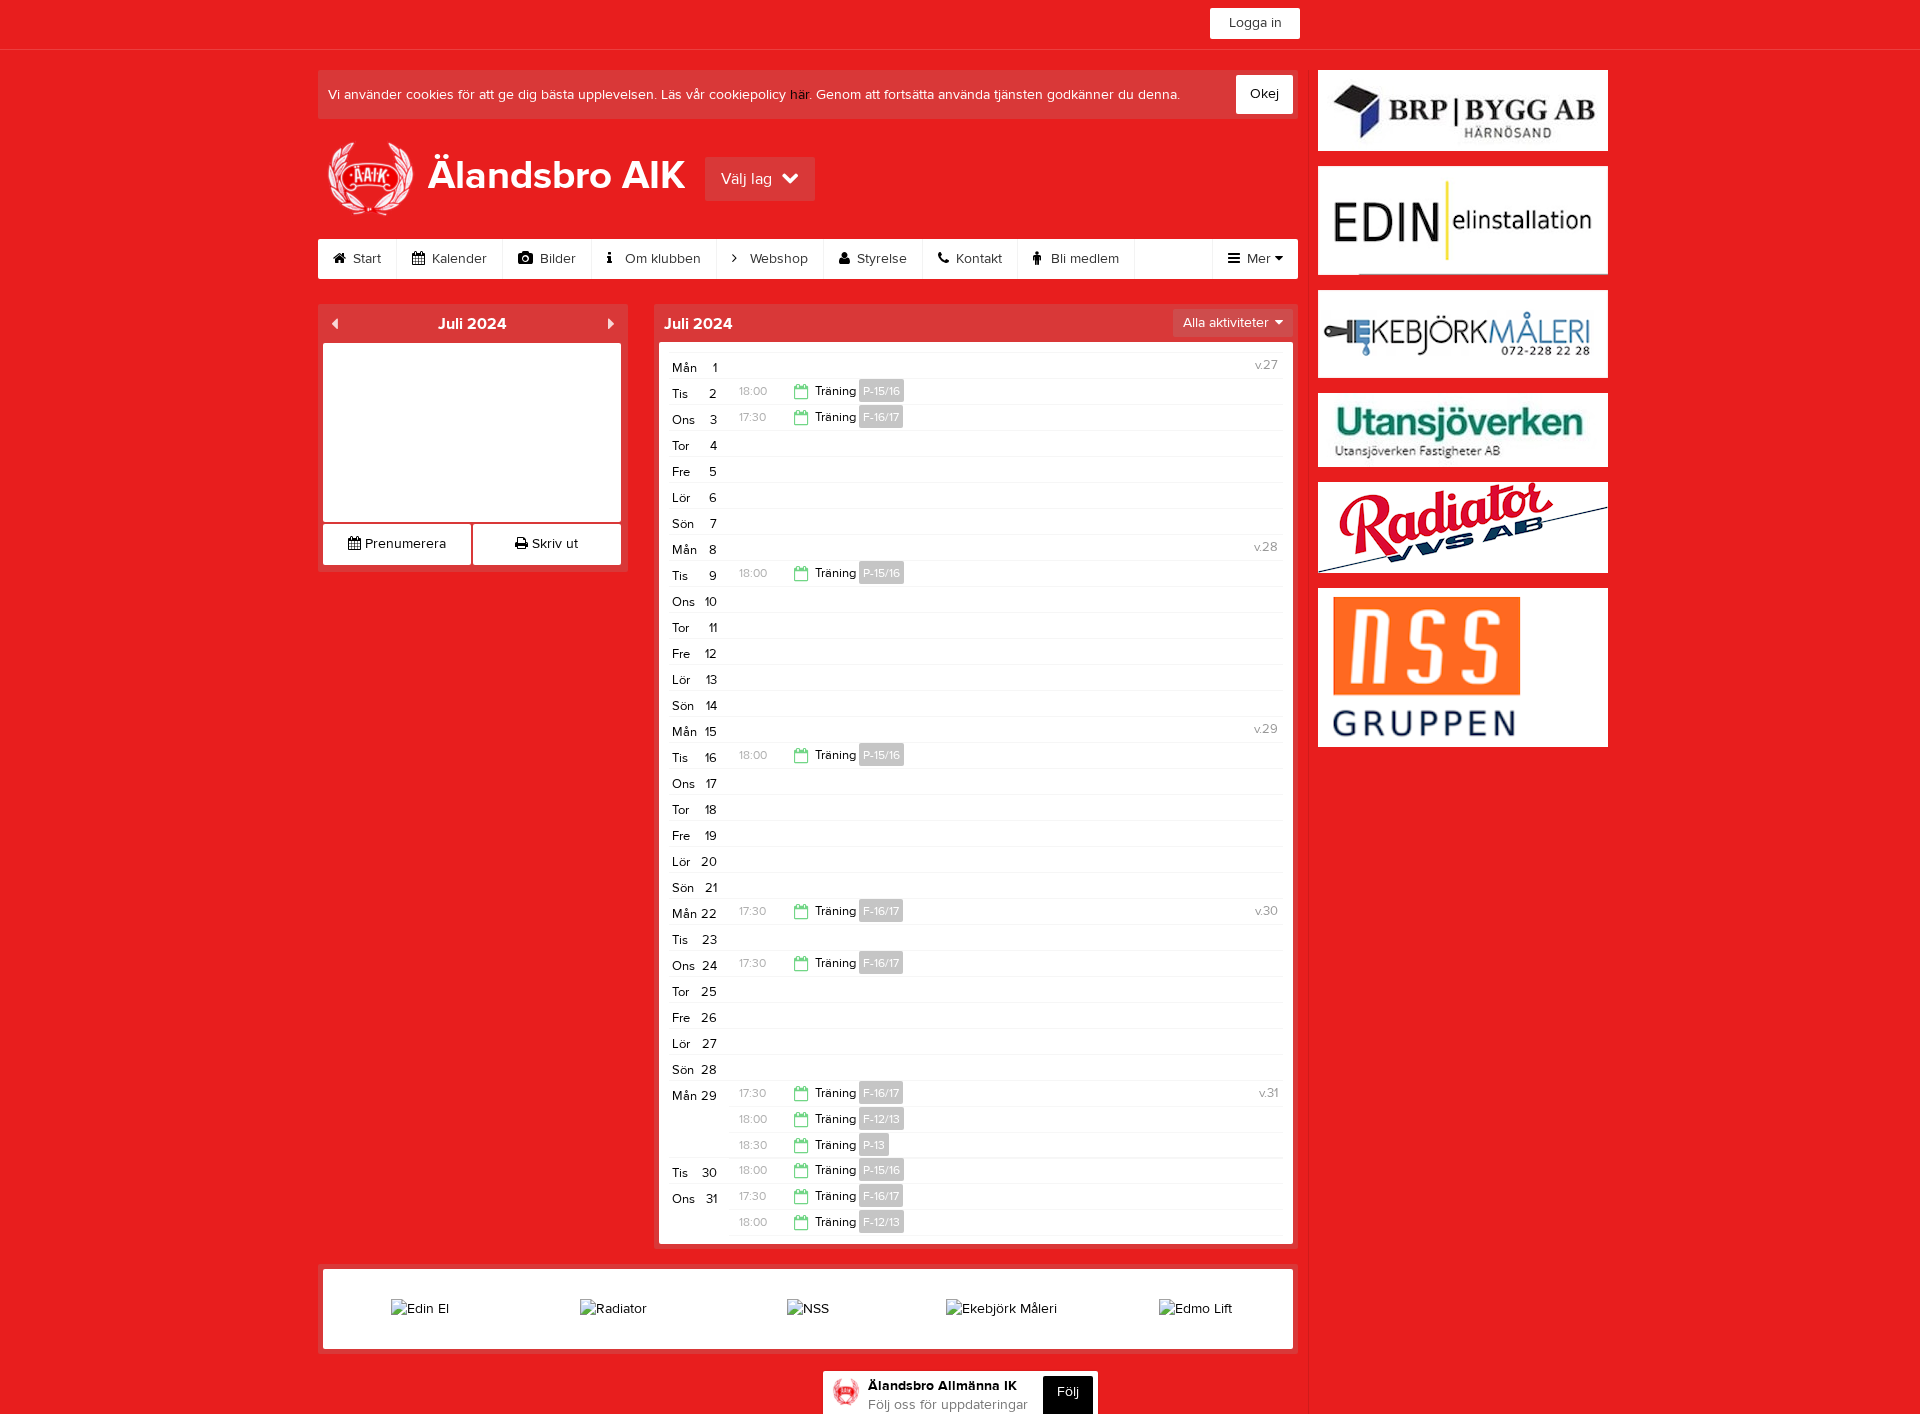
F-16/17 (881, 417)
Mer (1259, 259)
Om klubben (661, 259)
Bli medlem (1083, 259)
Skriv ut (553, 544)
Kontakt (977, 259)
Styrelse (880, 259)
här (799, 95)
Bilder (556, 259)
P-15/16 (881, 391)
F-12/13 (881, 1119)
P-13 (874, 1145)
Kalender (457, 259)
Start (365, 259)
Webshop (777, 259)
